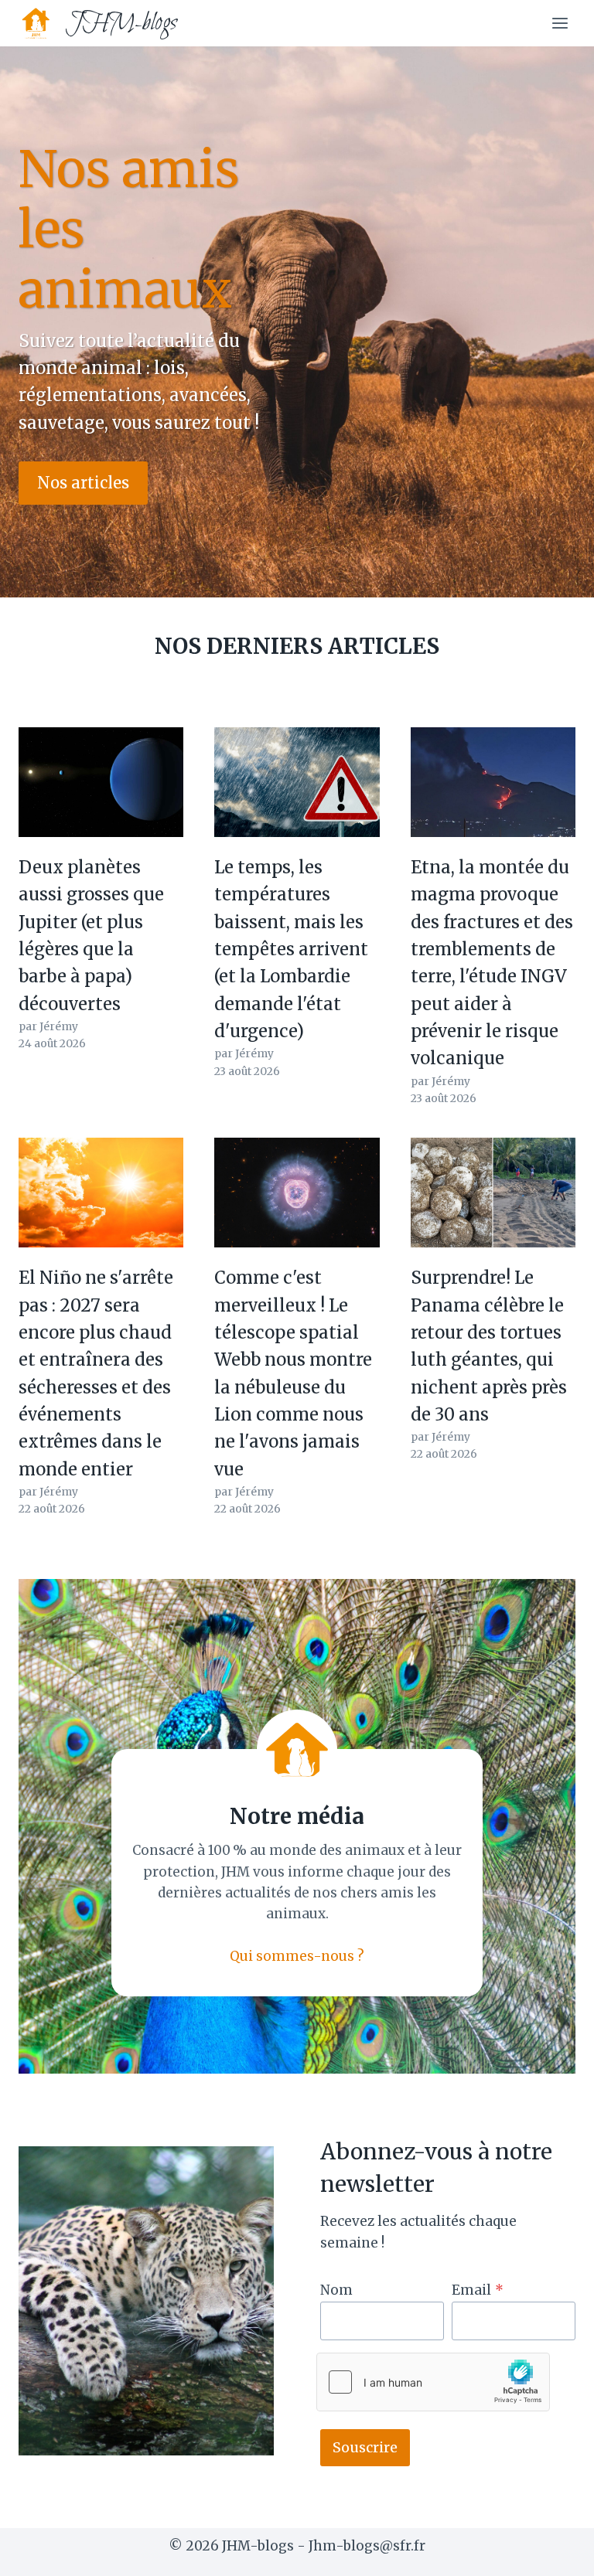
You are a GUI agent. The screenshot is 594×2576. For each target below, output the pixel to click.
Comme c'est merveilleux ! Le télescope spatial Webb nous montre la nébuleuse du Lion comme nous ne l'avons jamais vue (293, 1373)
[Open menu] (560, 23)
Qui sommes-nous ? (297, 1956)
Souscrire (365, 2447)
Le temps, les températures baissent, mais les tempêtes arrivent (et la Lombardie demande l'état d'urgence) (291, 949)
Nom (336, 2290)
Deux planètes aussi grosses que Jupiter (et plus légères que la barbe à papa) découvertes (91, 936)
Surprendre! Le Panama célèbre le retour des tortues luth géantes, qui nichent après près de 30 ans (489, 1346)
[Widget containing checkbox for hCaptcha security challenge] (433, 2382)
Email (478, 2290)
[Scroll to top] (555, 2552)
